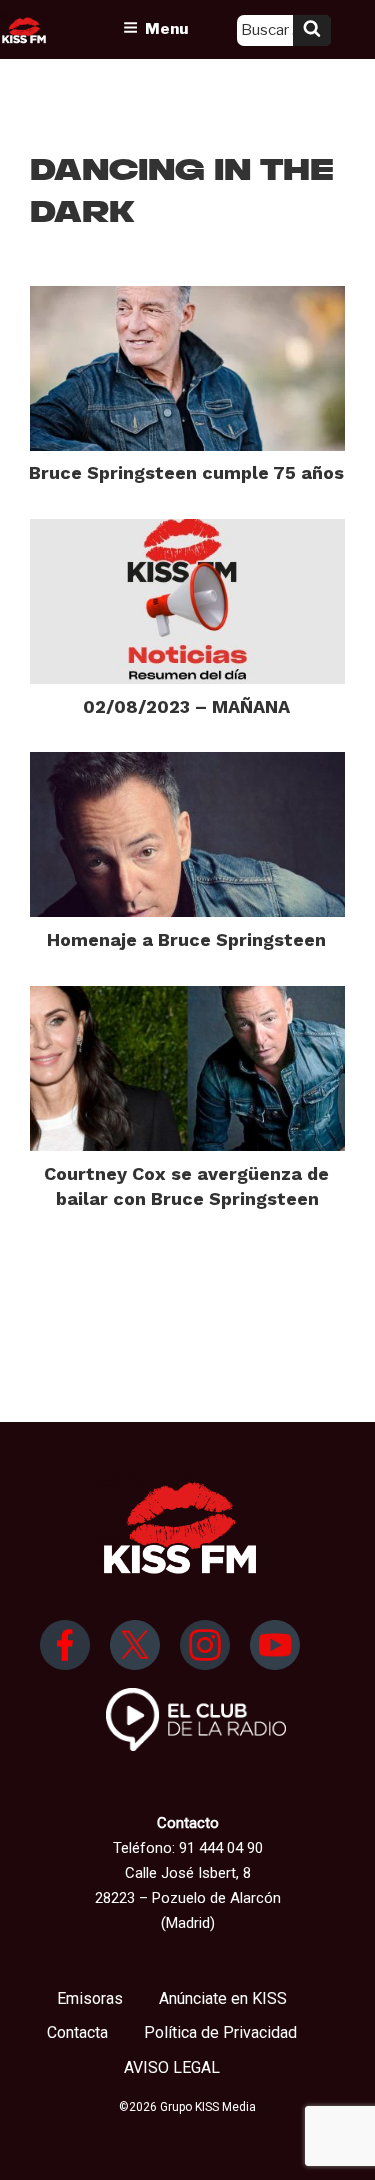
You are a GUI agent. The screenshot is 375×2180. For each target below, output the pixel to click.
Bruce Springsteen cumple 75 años (186, 472)
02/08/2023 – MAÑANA (186, 706)
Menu (166, 29)
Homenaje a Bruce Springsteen (186, 939)
